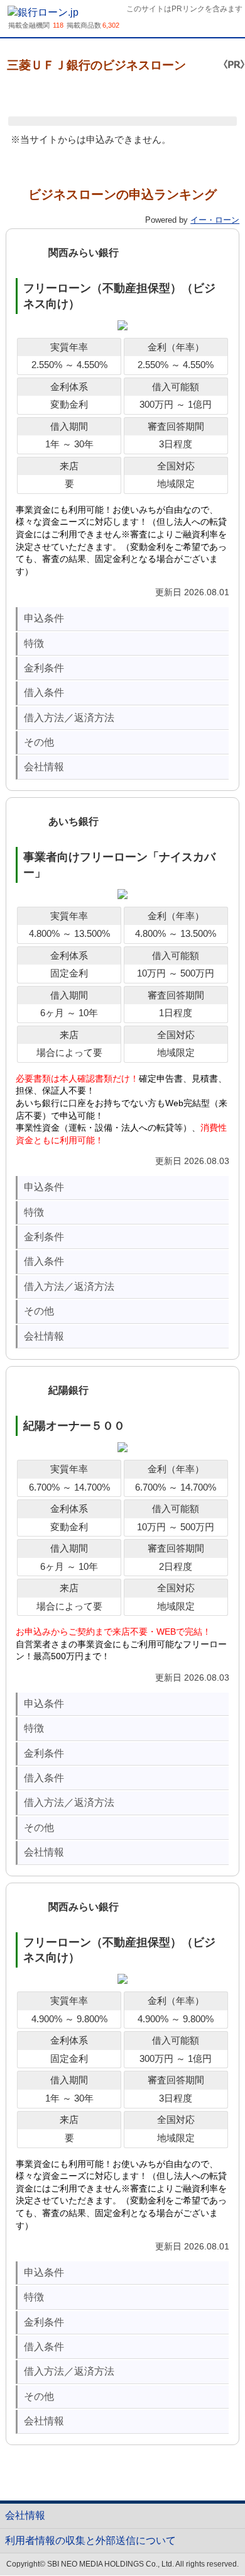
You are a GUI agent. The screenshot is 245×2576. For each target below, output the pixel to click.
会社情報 (44, 767)
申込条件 (44, 618)
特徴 (34, 643)
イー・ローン (215, 220)
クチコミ (101, 95)
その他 (39, 742)
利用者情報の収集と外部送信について (90, 2540)
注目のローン (208, 2537)
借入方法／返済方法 (69, 718)
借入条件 (44, 692)
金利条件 (44, 668)
